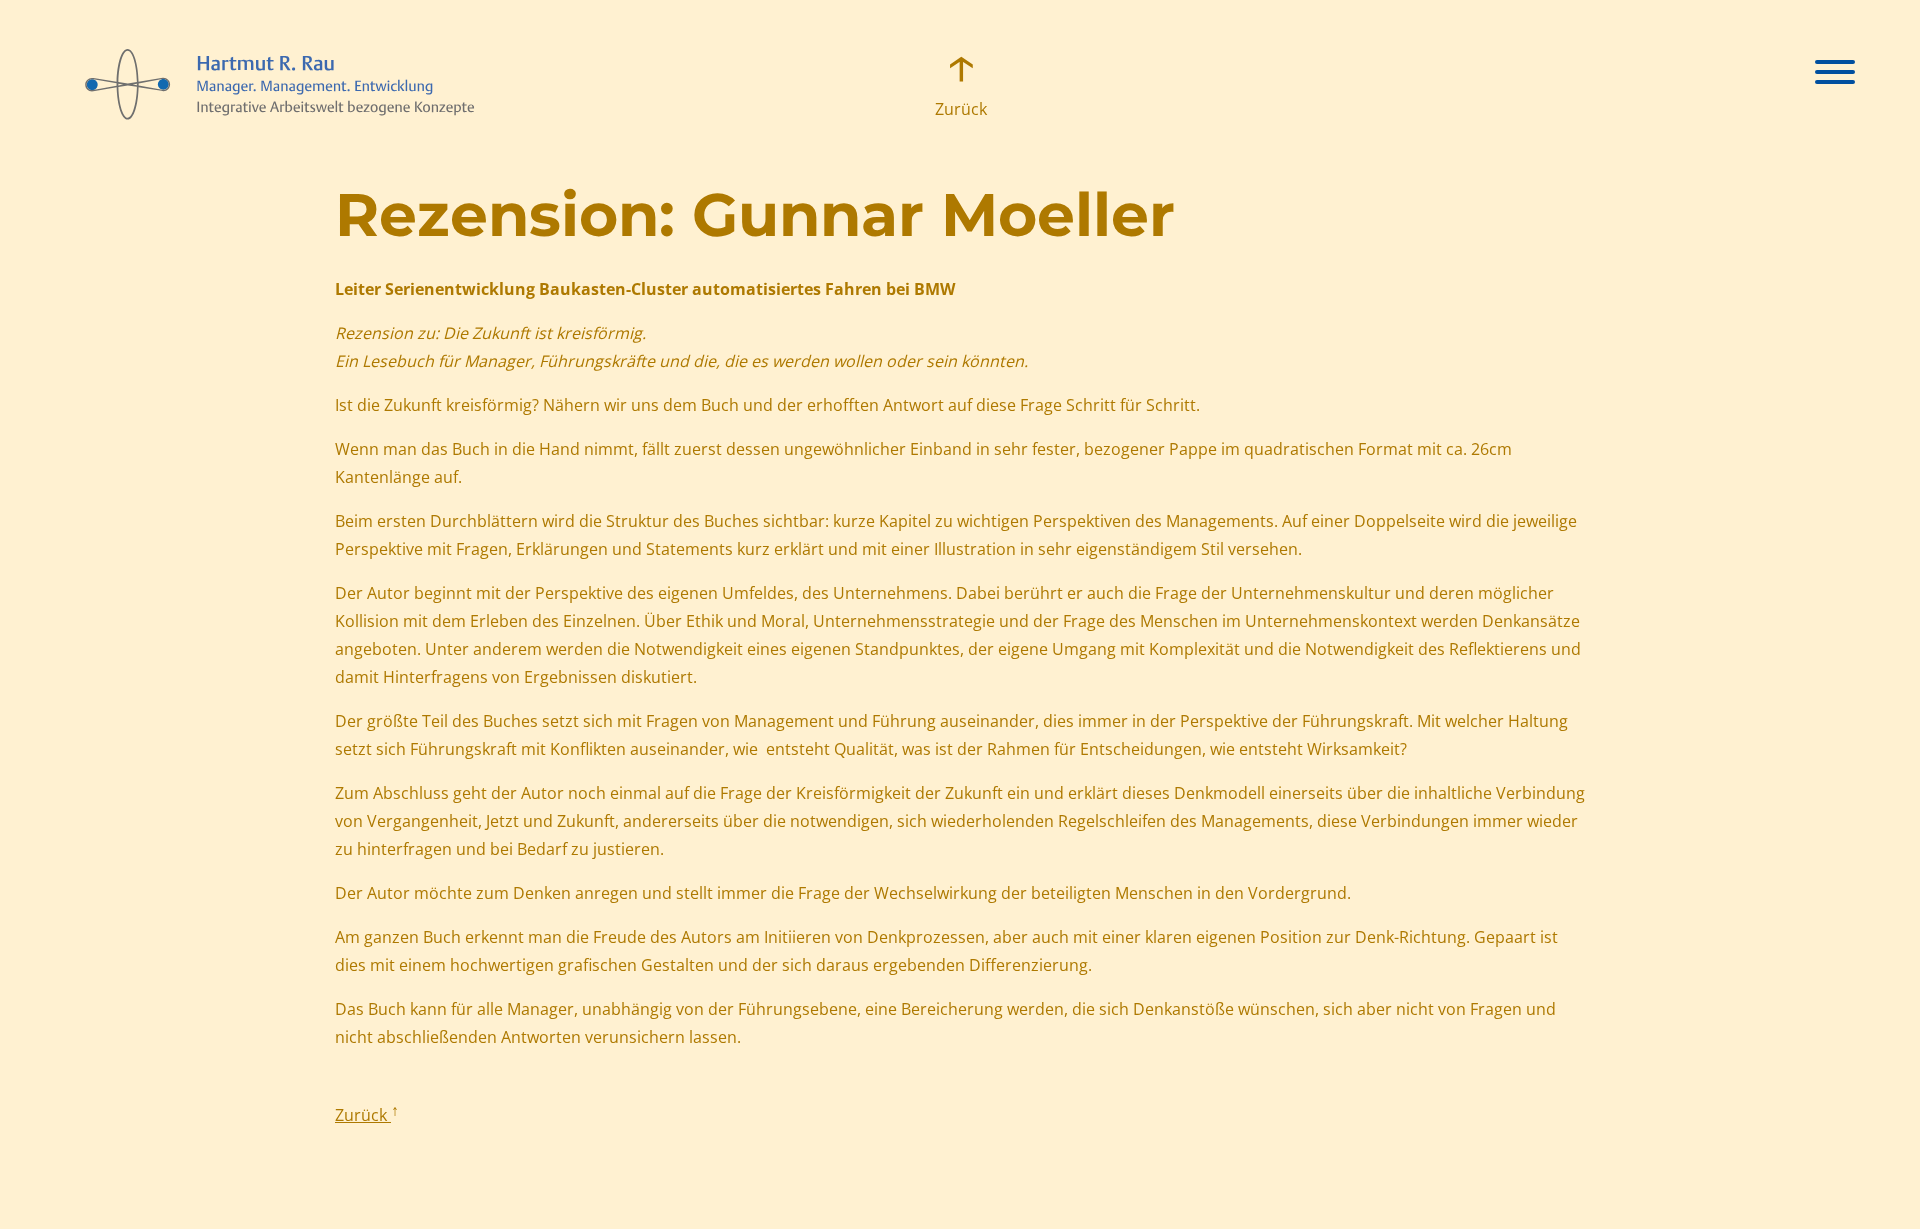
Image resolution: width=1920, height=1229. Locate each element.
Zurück (960, 109)
